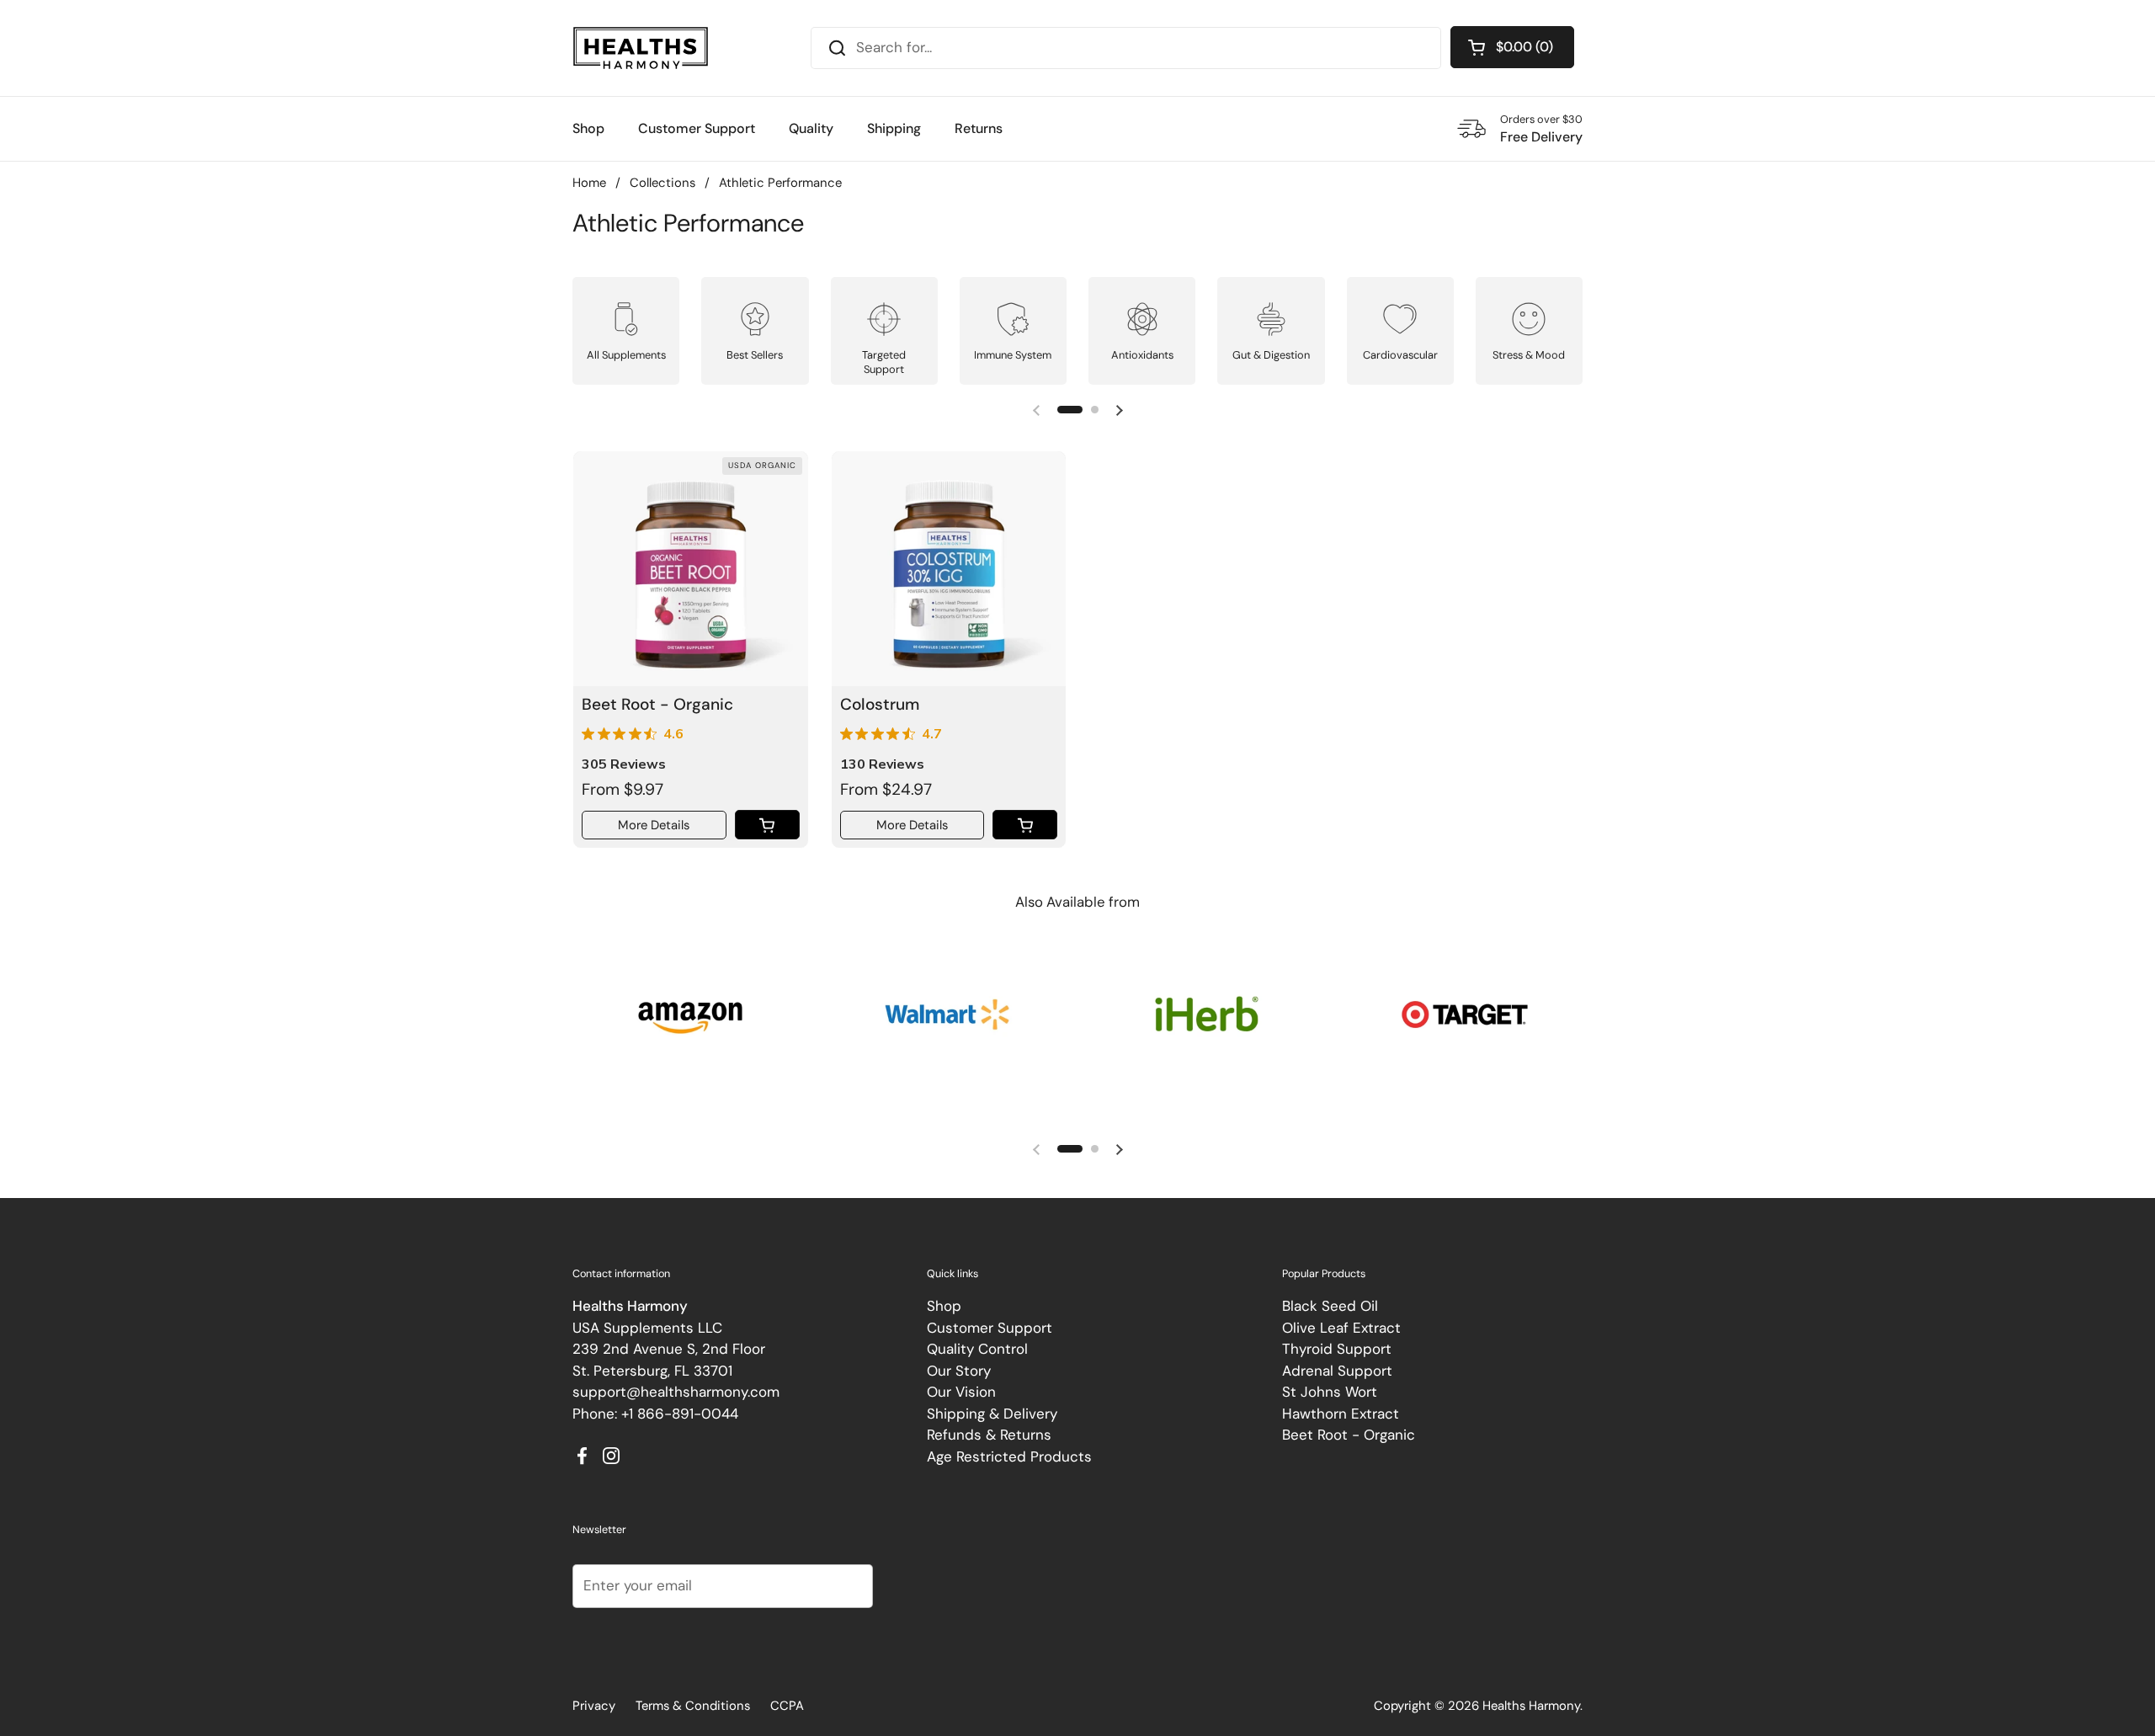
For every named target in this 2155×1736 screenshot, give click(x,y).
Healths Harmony (1531, 1706)
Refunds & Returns (989, 1435)
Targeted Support (884, 362)
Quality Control (977, 1349)
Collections (662, 183)
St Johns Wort (1330, 1392)
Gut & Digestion (1271, 355)
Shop (944, 1306)
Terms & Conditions (693, 1706)
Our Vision (961, 1392)
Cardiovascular (1400, 355)
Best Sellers (755, 355)
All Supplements (626, 355)
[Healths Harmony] (641, 48)
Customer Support (990, 1328)
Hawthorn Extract (1341, 1414)
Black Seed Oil (1330, 1306)
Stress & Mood (1529, 355)
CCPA (787, 1706)
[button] (1512, 47)
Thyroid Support (1337, 1349)
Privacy (594, 1706)
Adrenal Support (1337, 1371)
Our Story (959, 1371)
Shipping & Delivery (992, 1414)
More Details (654, 825)
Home (589, 183)
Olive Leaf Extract (1341, 1328)
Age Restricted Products (1009, 1456)
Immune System (1013, 355)
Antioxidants (1142, 355)
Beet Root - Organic (1349, 1435)
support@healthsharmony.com (676, 1392)
